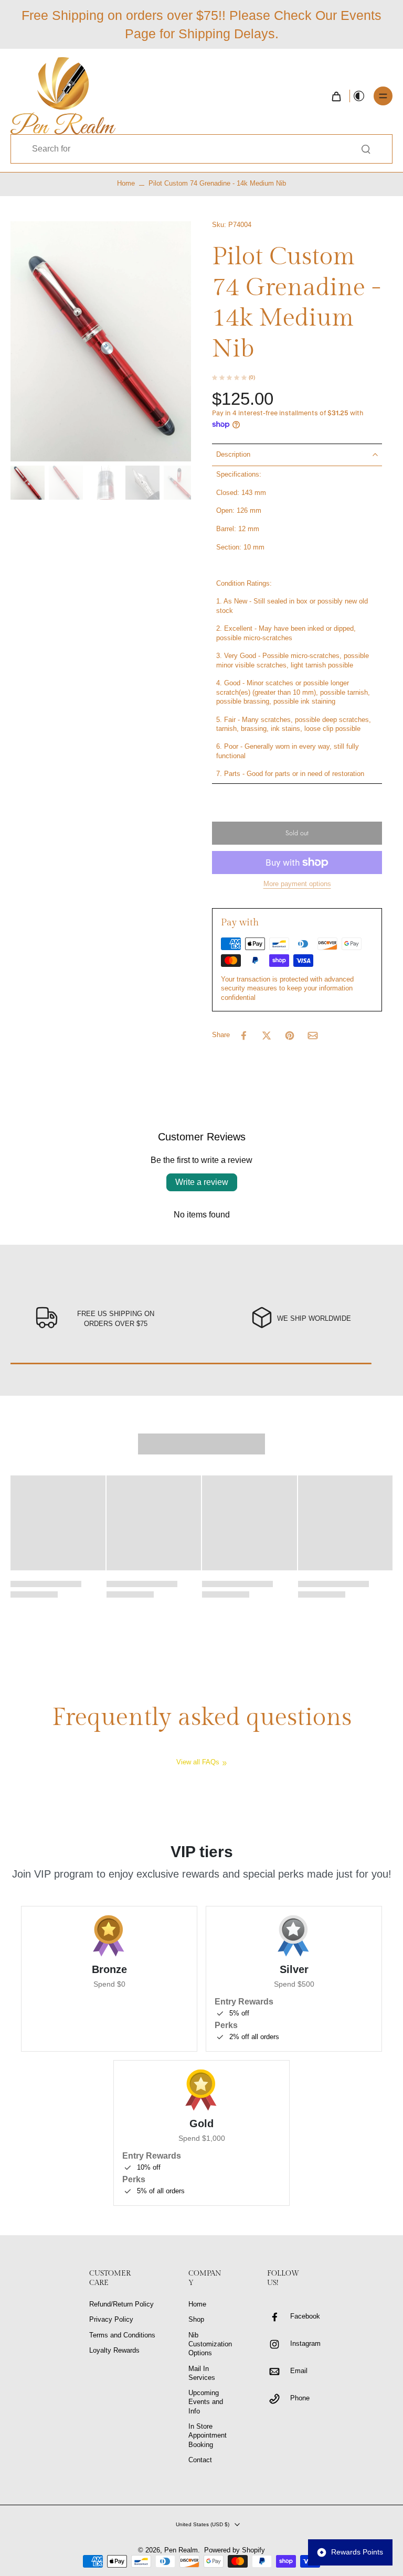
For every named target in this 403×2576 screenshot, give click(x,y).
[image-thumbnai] (28, 483)
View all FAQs (198, 1762)
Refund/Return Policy (121, 2304)
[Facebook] (279, 2317)
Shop (196, 2320)
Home (126, 184)
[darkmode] (359, 96)
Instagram (305, 2344)
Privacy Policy (111, 2320)
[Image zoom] (101, 342)
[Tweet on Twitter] (267, 1036)
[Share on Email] (313, 1036)
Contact (200, 2460)
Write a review (202, 1182)
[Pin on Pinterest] (290, 1036)
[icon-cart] (336, 96)
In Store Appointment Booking (208, 2436)
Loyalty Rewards (114, 2351)
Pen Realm (181, 2550)
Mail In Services (202, 2373)
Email (299, 2371)
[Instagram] (279, 2344)
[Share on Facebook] (243, 1036)
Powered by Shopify (235, 2550)
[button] (297, 833)
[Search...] (366, 149)
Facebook (305, 2316)
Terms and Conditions (122, 2335)
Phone (300, 2398)
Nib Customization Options (210, 2345)
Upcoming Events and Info (206, 2402)
